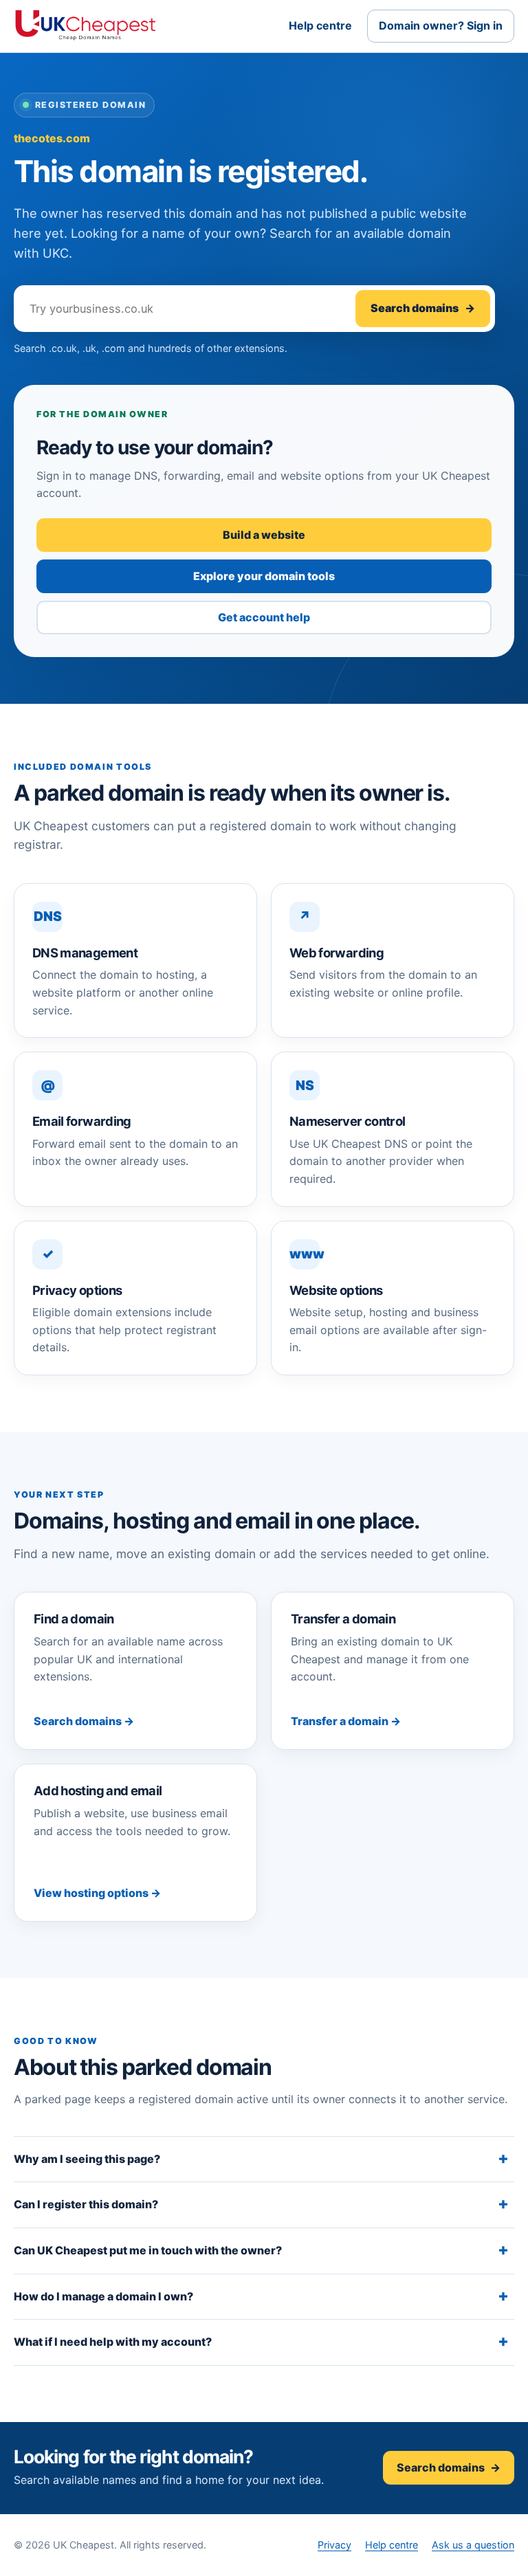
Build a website (264, 535)
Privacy (334, 2545)
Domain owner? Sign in (441, 25)
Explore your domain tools (264, 576)
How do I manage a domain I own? (103, 2296)
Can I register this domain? (86, 2204)
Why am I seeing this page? (87, 2159)
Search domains (423, 308)
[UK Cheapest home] (85, 26)
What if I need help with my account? (113, 2342)
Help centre (320, 25)
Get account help (264, 617)
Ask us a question (473, 2545)
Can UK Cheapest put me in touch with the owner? (148, 2250)
